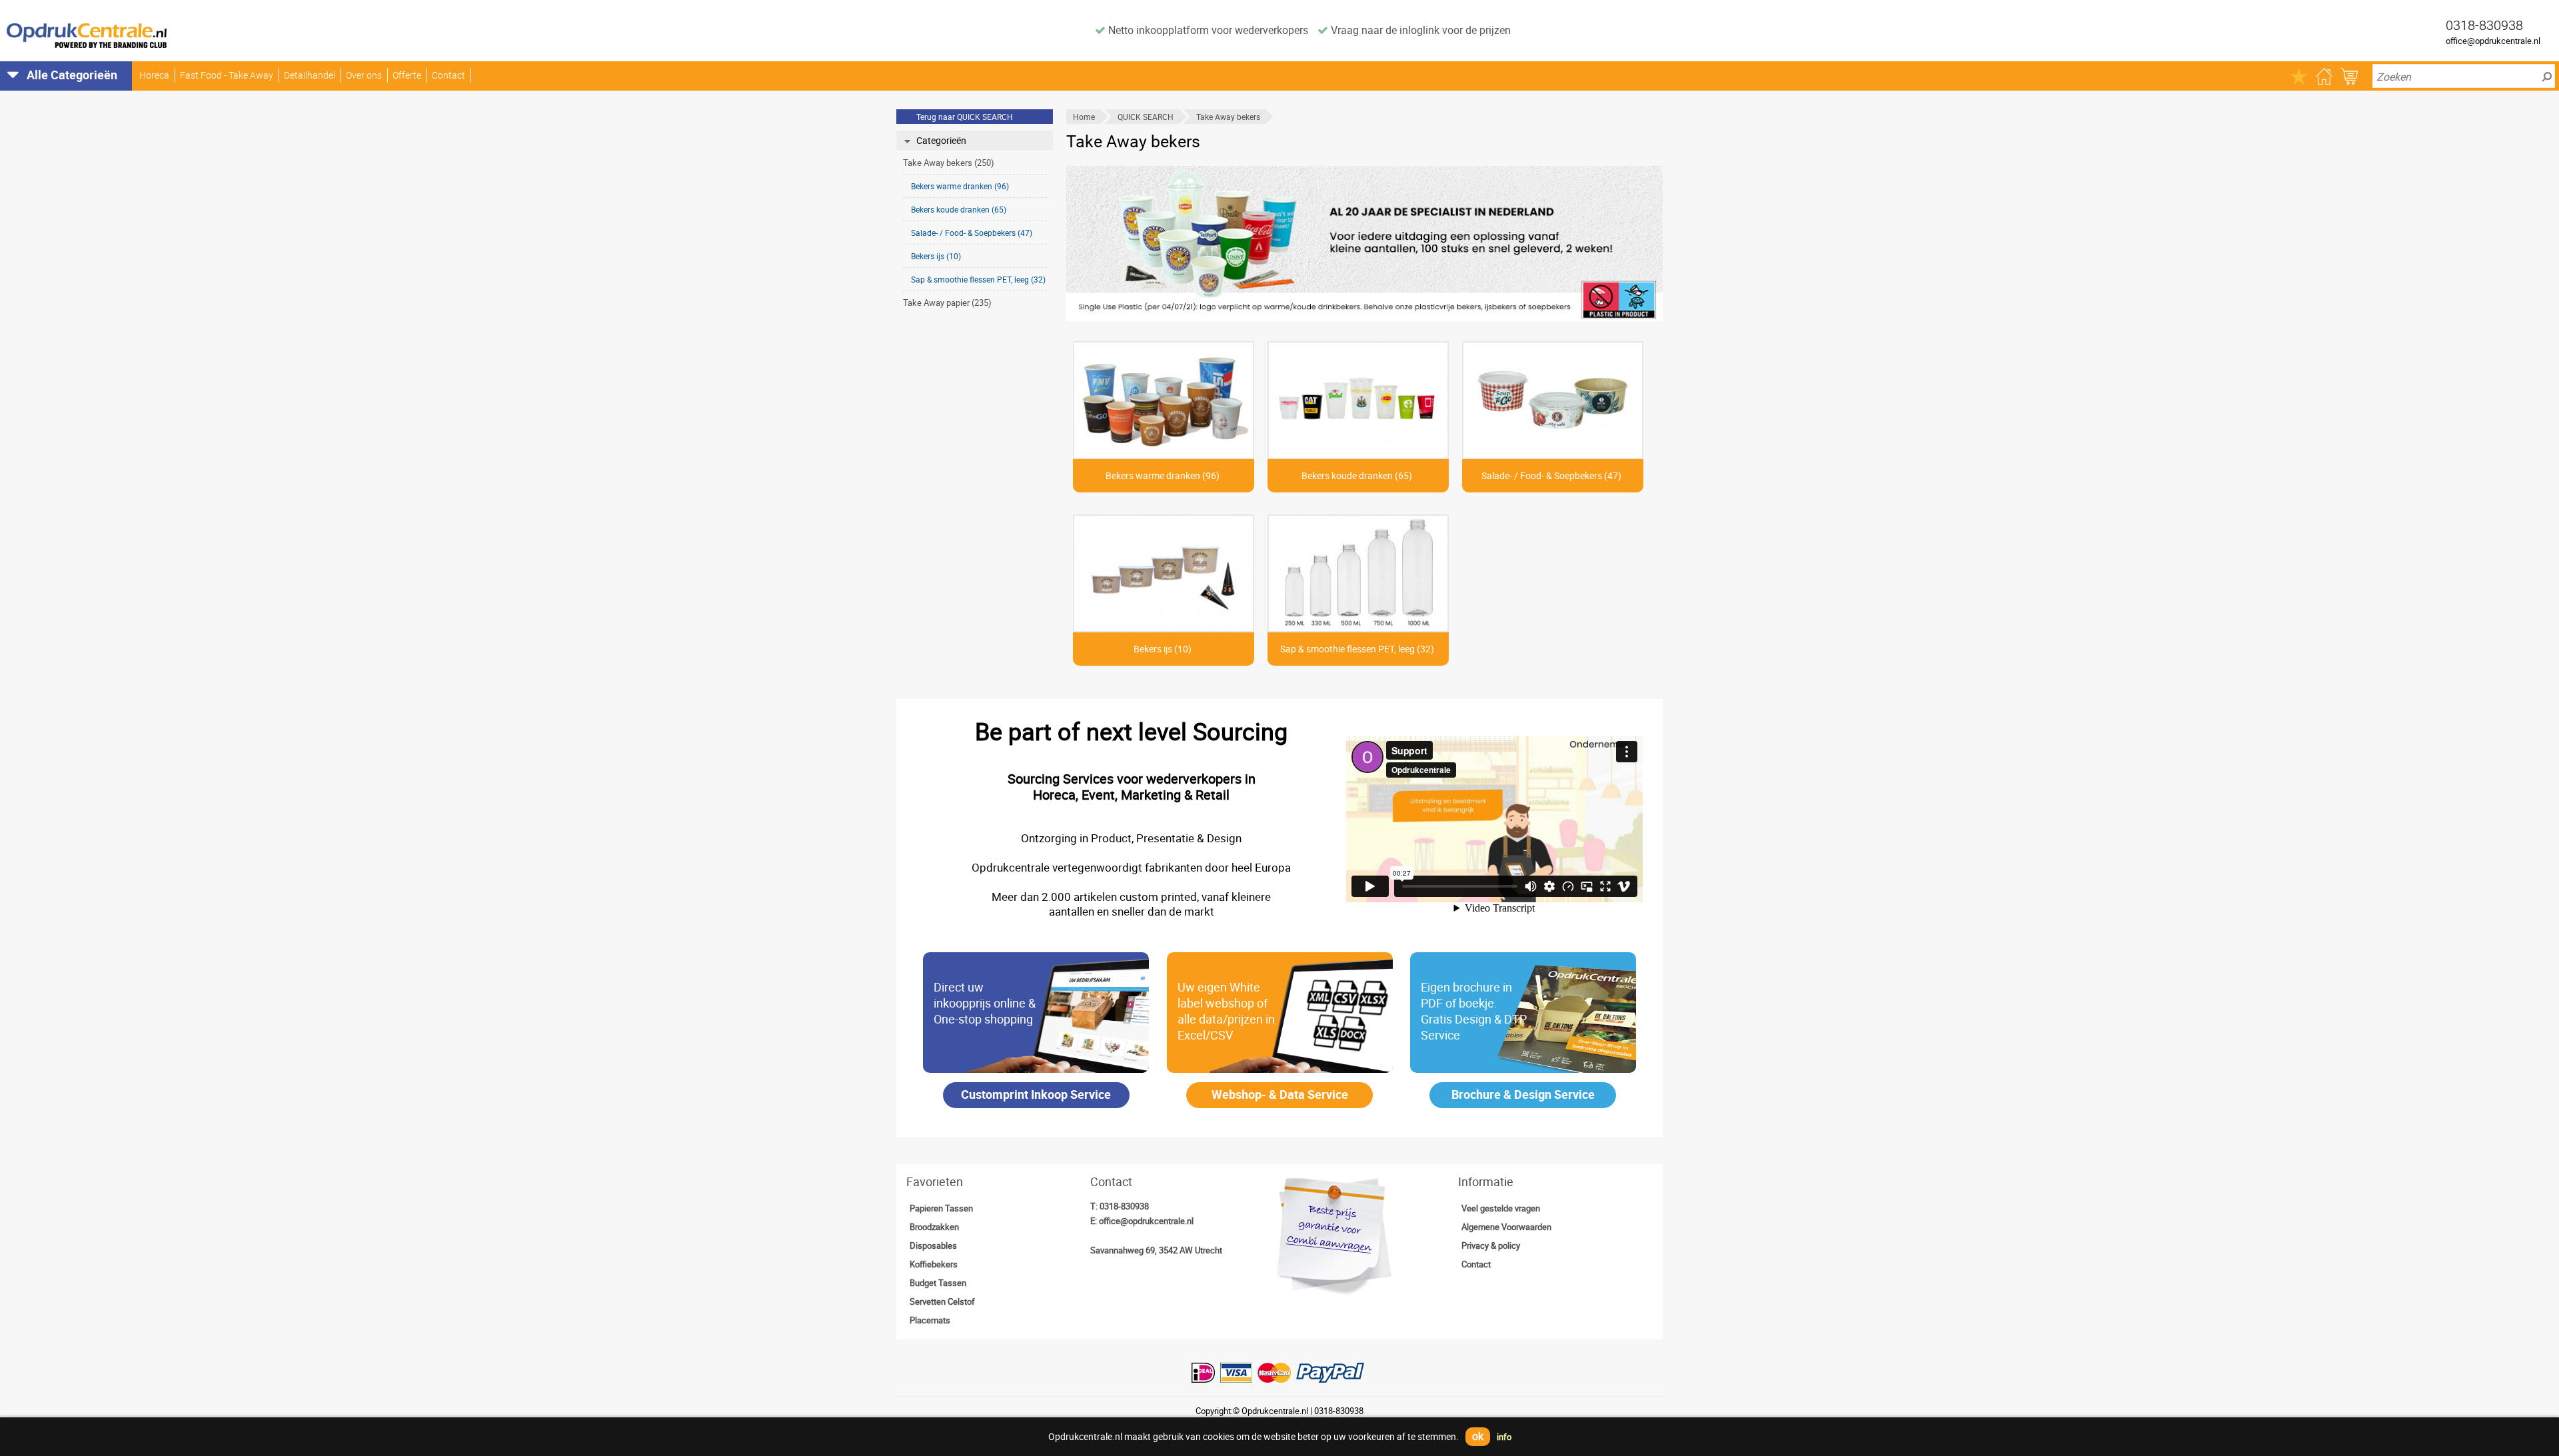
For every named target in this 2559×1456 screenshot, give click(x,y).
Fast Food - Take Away (227, 75)
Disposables (933, 1245)
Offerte (407, 75)
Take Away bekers (1228, 117)
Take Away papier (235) (947, 303)
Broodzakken (934, 1227)
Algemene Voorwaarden (1506, 1227)
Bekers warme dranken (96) (960, 186)
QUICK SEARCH (1146, 117)
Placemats (930, 1320)
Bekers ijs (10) (936, 256)
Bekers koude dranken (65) (959, 209)
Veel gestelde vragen (1501, 1208)
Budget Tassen (938, 1283)
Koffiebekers (934, 1264)
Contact (448, 75)
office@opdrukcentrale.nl (2493, 41)
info (1504, 1437)
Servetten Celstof (942, 1301)
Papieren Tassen (941, 1208)
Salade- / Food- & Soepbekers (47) (972, 233)
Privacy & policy (1491, 1245)
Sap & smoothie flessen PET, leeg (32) (978, 279)
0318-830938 (1124, 1206)
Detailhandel (310, 75)
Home (1084, 117)
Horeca (154, 75)
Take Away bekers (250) (949, 163)
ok (1478, 1436)
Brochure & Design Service (1523, 1094)
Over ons (364, 75)
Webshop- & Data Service (1280, 1094)
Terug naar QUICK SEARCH (965, 117)
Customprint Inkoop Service (1036, 1094)
